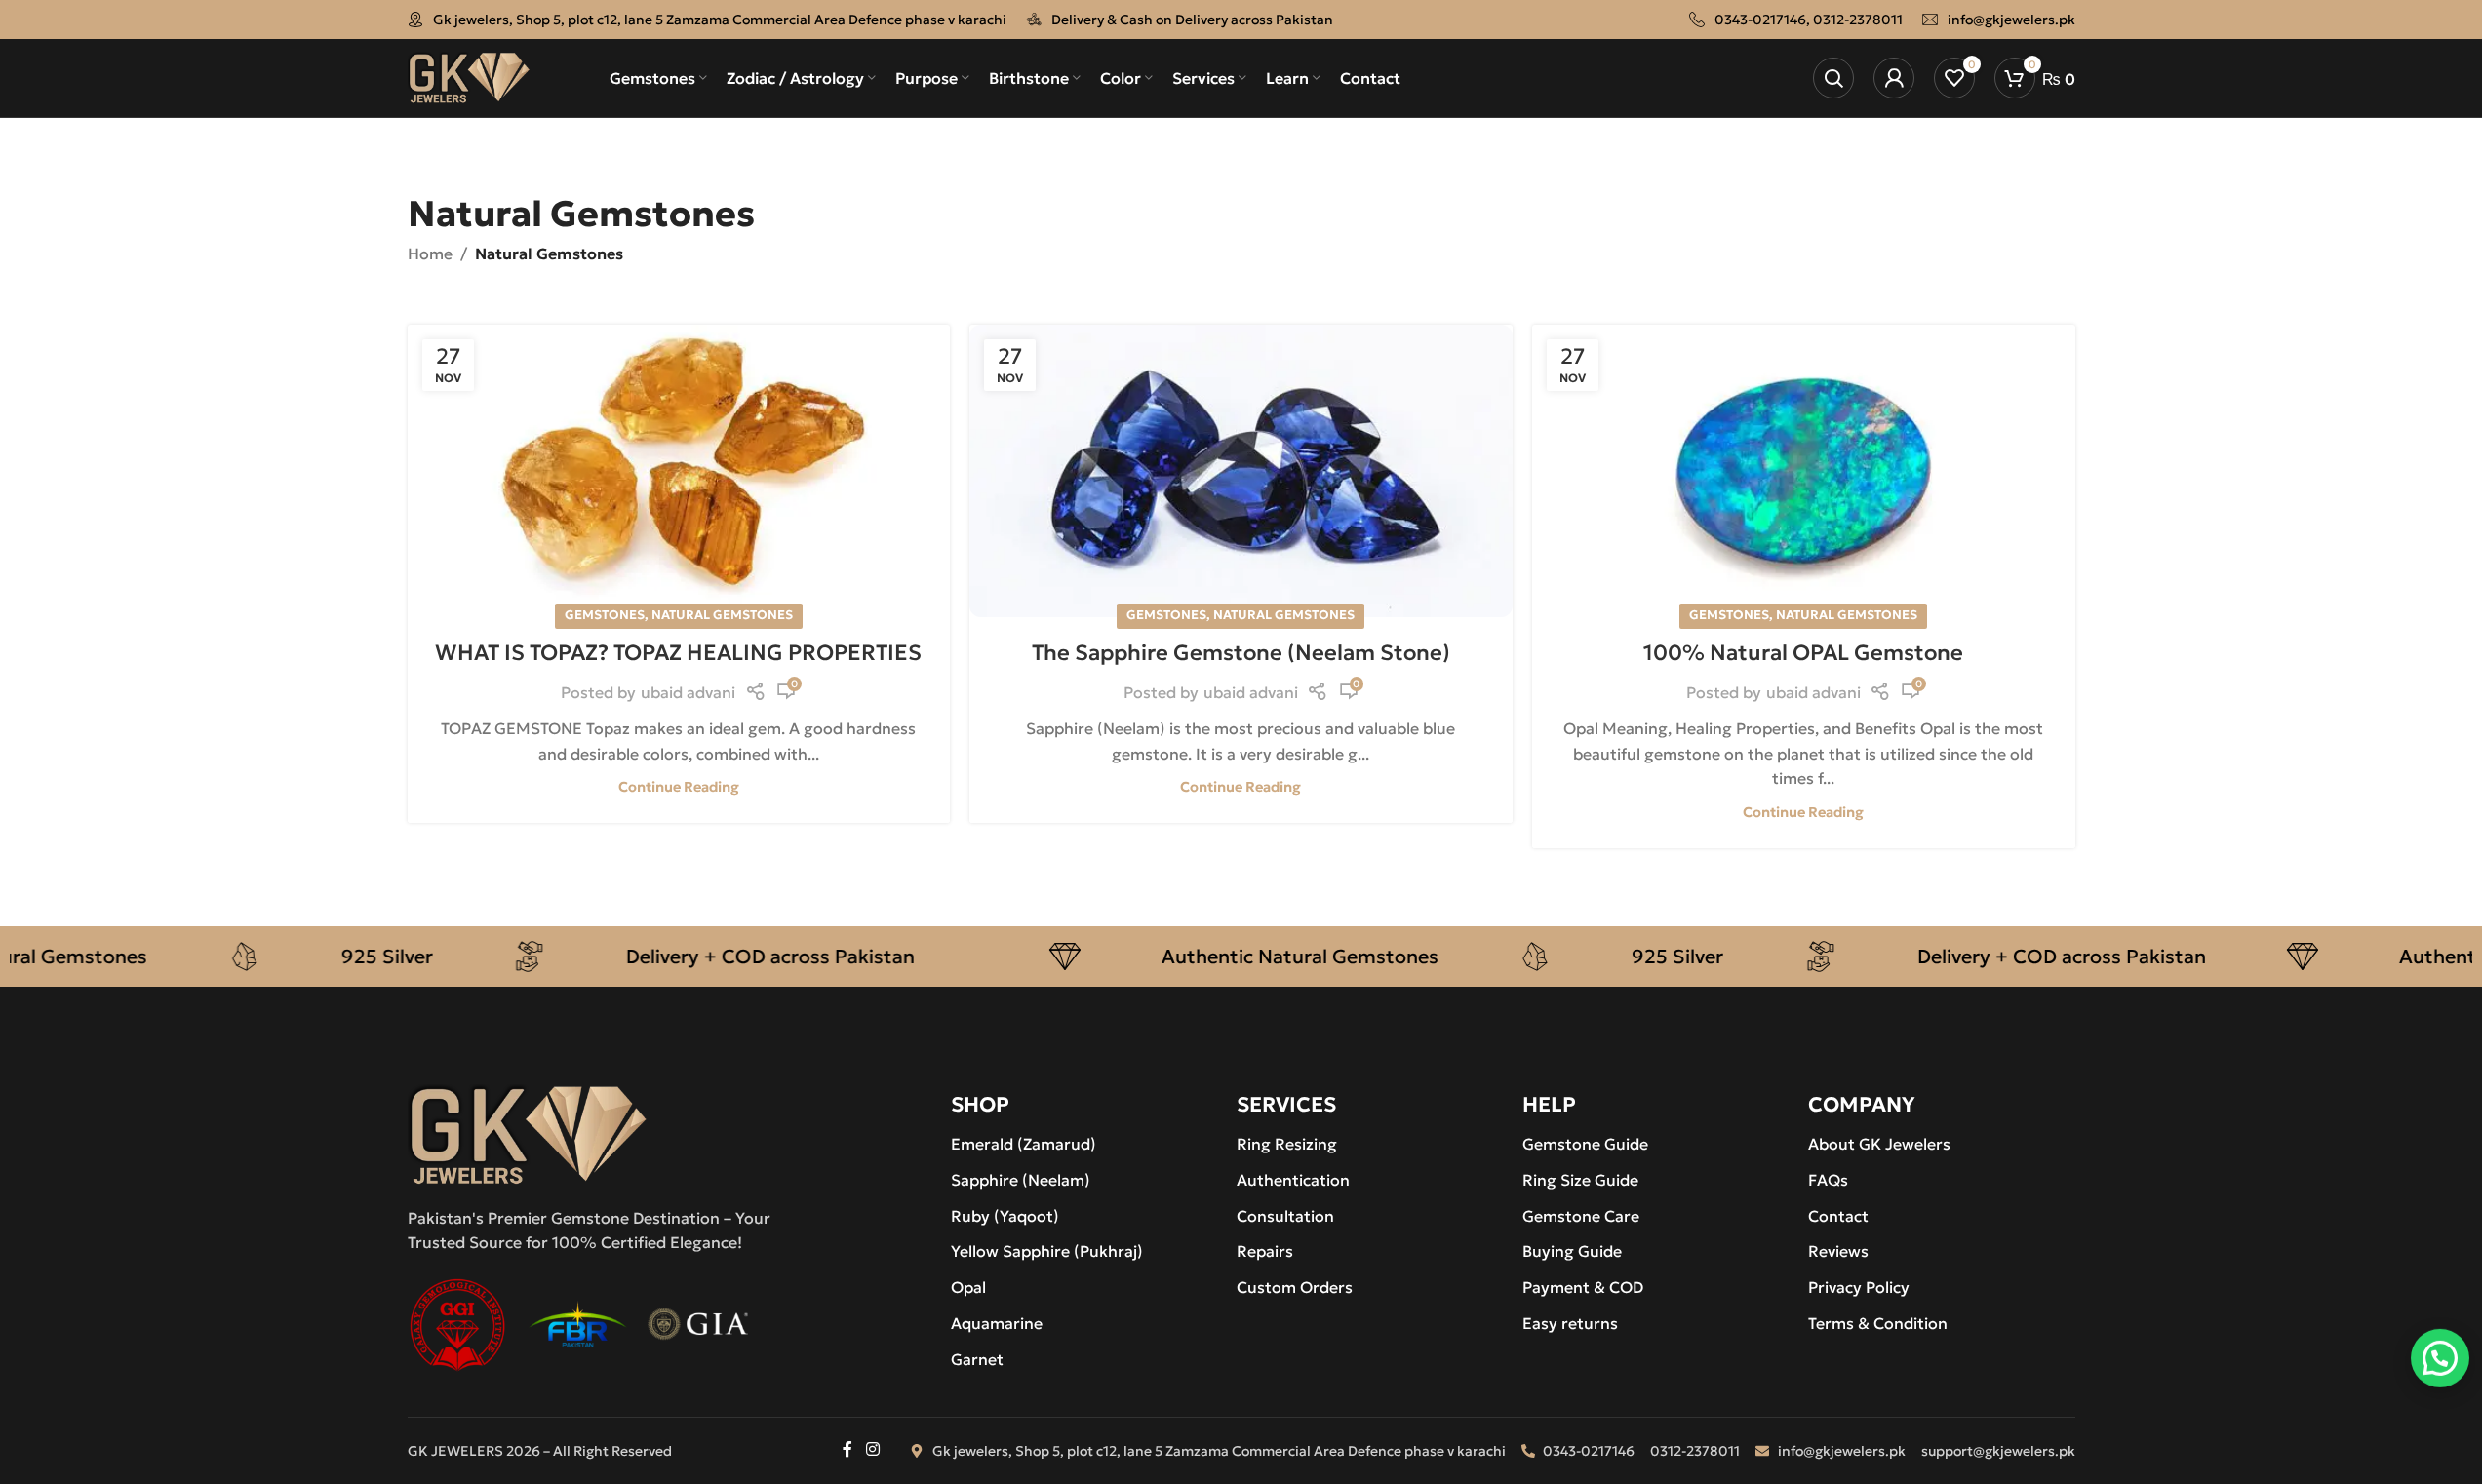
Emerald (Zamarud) (1024, 1144)
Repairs (1265, 1251)
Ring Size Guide (1580, 1180)
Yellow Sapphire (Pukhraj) (1047, 1251)
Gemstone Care (1581, 1216)
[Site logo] (470, 76)
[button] (2440, 1359)
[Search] (1833, 78)
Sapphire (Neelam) (1021, 1180)
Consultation (1285, 1216)
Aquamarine (997, 1323)
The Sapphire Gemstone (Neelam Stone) (1241, 653)
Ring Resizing (1287, 1144)
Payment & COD (1583, 1287)
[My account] (1894, 78)
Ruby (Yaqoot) (1005, 1216)
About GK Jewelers (1879, 1144)
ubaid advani (688, 692)
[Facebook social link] (847, 1450)
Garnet (977, 1359)
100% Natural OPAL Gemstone (1803, 653)
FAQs (1828, 1180)
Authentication (1293, 1180)
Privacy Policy (1859, 1287)
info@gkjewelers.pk (2011, 20)
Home (430, 254)
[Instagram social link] (872, 1450)
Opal (968, 1287)
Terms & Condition (1878, 1323)
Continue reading (679, 787)
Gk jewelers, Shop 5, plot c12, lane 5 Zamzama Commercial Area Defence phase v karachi (720, 20)
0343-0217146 (1760, 20)
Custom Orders (1295, 1287)
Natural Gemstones (722, 615)
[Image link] (528, 1133)
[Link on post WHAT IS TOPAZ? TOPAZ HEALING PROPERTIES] (679, 471)
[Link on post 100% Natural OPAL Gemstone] (1804, 471)
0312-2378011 (1858, 20)
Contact (1838, 1216)
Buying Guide (1572, 1251)
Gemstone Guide (1585, 1144)
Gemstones (605, 615)
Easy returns (1570, 1323)
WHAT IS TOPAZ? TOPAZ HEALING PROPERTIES (678, 653)
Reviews (1838, 1251)
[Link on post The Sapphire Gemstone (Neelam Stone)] (1241, 471)
